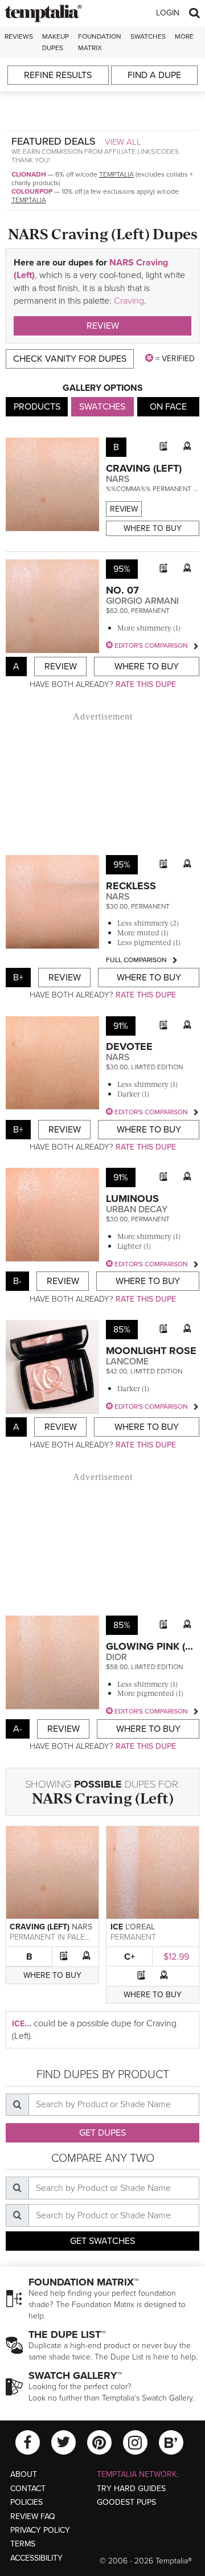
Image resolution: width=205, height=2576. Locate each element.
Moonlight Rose (151, 1351)
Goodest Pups (126, 2502)
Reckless (131, 886)
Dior (116, 1657)
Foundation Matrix (100, 42)
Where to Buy (153, 528)
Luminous (132, 1199)
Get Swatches (102, 2241)
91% (121, 1026)
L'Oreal (140, 1927)
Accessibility (36, 2558)
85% (122, 1330)
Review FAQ (33, 2516)
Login (168, 13)
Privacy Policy (40, 2530)
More (184, 36)
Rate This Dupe (146, 684)
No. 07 (122, 590)
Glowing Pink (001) (155, 1646)
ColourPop (32, 191)
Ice (117, 1927)
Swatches (148, 36)
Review (103, 326)
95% (122, 569)
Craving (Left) (144, 468)
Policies (26, 2502)
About (24, 2474)
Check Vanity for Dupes (70, 359)
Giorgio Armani (142, 601)
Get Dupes (102, 2133)
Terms (23, 2544)
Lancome (127, 1361)
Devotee (129, 1046)
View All (123, 142)
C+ (130, 1957)
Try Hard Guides (131, 2489)
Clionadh (29, 174)
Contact (28, 2489)
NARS (118, 479)
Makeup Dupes (56, 42)
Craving (129, 301)
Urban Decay (137, 1209)
